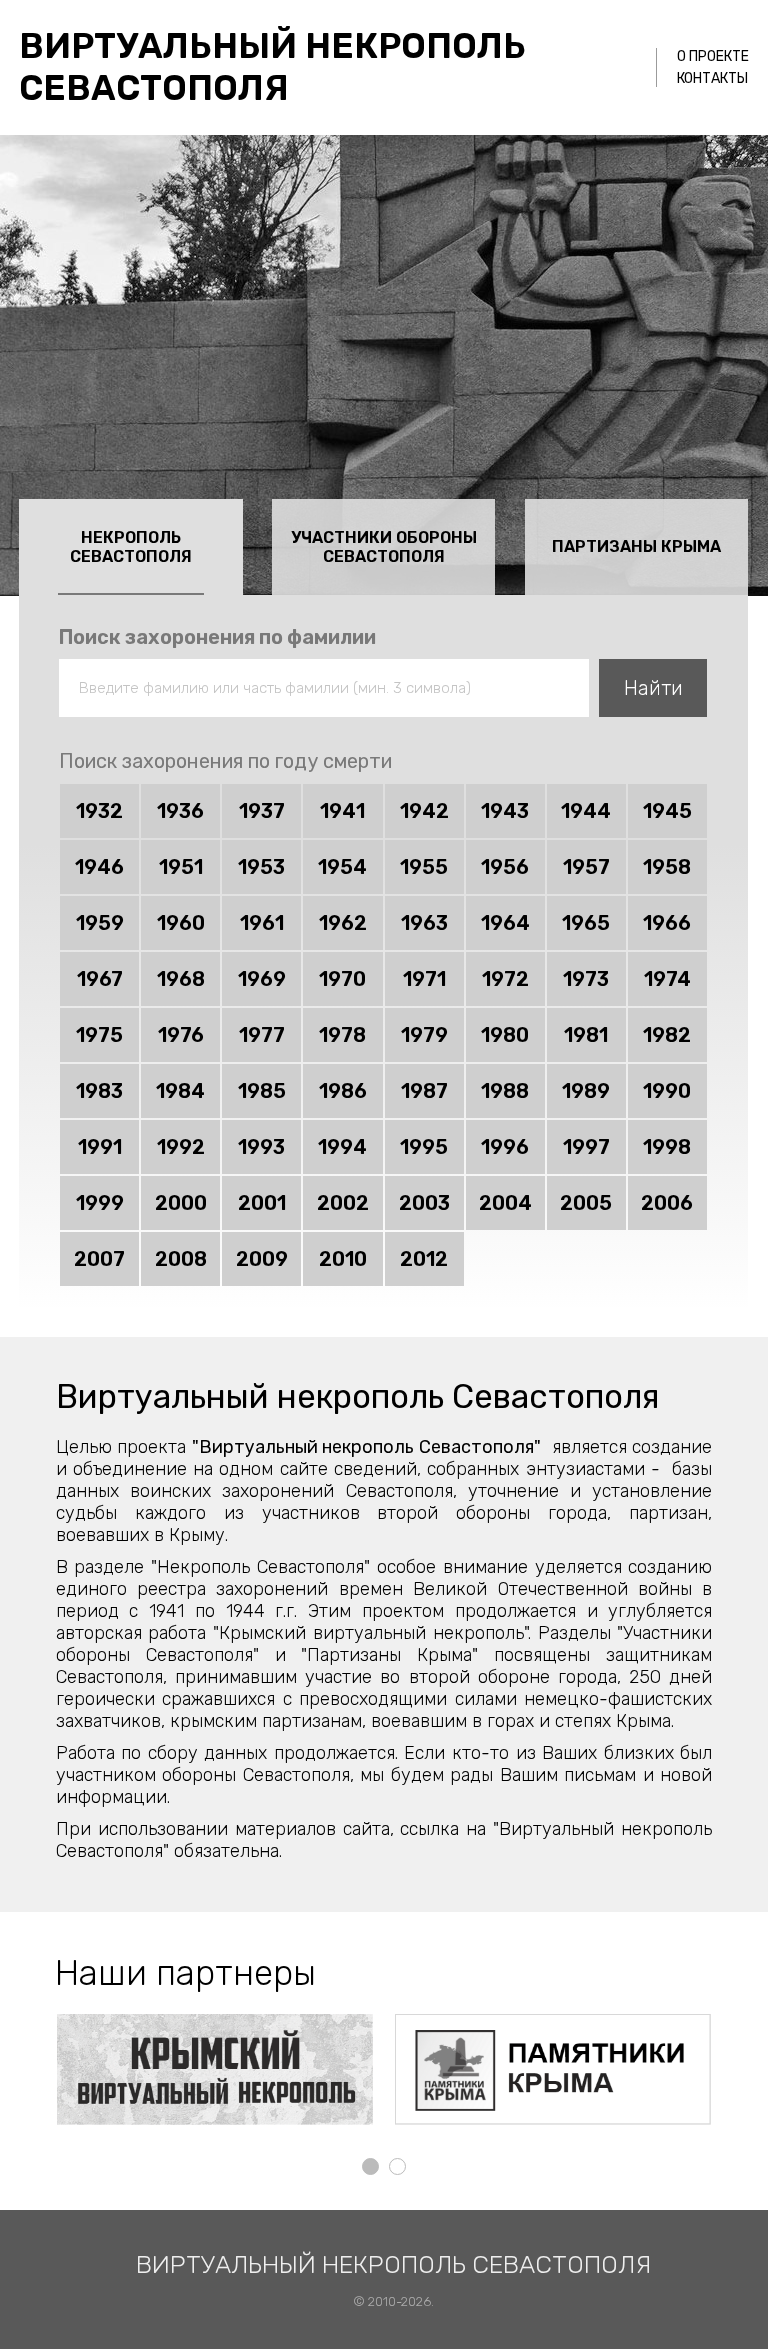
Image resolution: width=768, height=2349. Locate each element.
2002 (343, 1203)
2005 (586, 1203)
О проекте (713, 56)
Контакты (712, 78)
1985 (262, 1091)
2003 (424, 1203)
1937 (262, 811)
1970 (342, 979)
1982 (667, 1035)
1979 (424, 1035)
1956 (505, 867)
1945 (667, 811)
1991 (100, 1147)
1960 (181, 923)
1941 (342, 811)
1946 (99, 867)
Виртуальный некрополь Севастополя (272, 67)
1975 (99, 1035)
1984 (180, 1091)
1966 (667, 923)
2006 (667, 1203)
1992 (181, 1147)
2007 (99, 1259)
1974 (667, 979)
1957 (586, 867)
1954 (342, 867)
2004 (505, 1203)
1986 (343, 1091)
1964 (505, 923)
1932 (99, 811)
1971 (424, 979)
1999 (100, 1203)
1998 (667, 1147)
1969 (262, 979)
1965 (586, 923)
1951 (181, 867)
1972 (505, 979)
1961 (262, 923)
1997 (586, 1147)
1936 (180, 811)
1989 (586, 1091)
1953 (261, 867)
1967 (100, 979)
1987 (424, 1091)
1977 (262, 1035)
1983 (99, 1091)
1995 (424, 1147)
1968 (181, 979)
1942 (424, 811)
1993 (261, 1147)
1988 (505, 1091)
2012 (424, 1259)
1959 (100, 923)
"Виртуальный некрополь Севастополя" (366, 1447)
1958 (667, 867)
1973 (586, 979)
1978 (342, 1035)
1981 (586, 1035)
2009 (262, 1259)
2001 (262, 1203)
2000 (181, 1203)
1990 (667, 1091)
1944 (586, 811)
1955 (424, 867)
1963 (424, 923)
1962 (343, 923)
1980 (505, 1035)
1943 (505, 811)
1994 (342, 1147)
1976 (181, 1035)
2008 (181, 1259)
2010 (343, 1259)
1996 (505, 1147)
